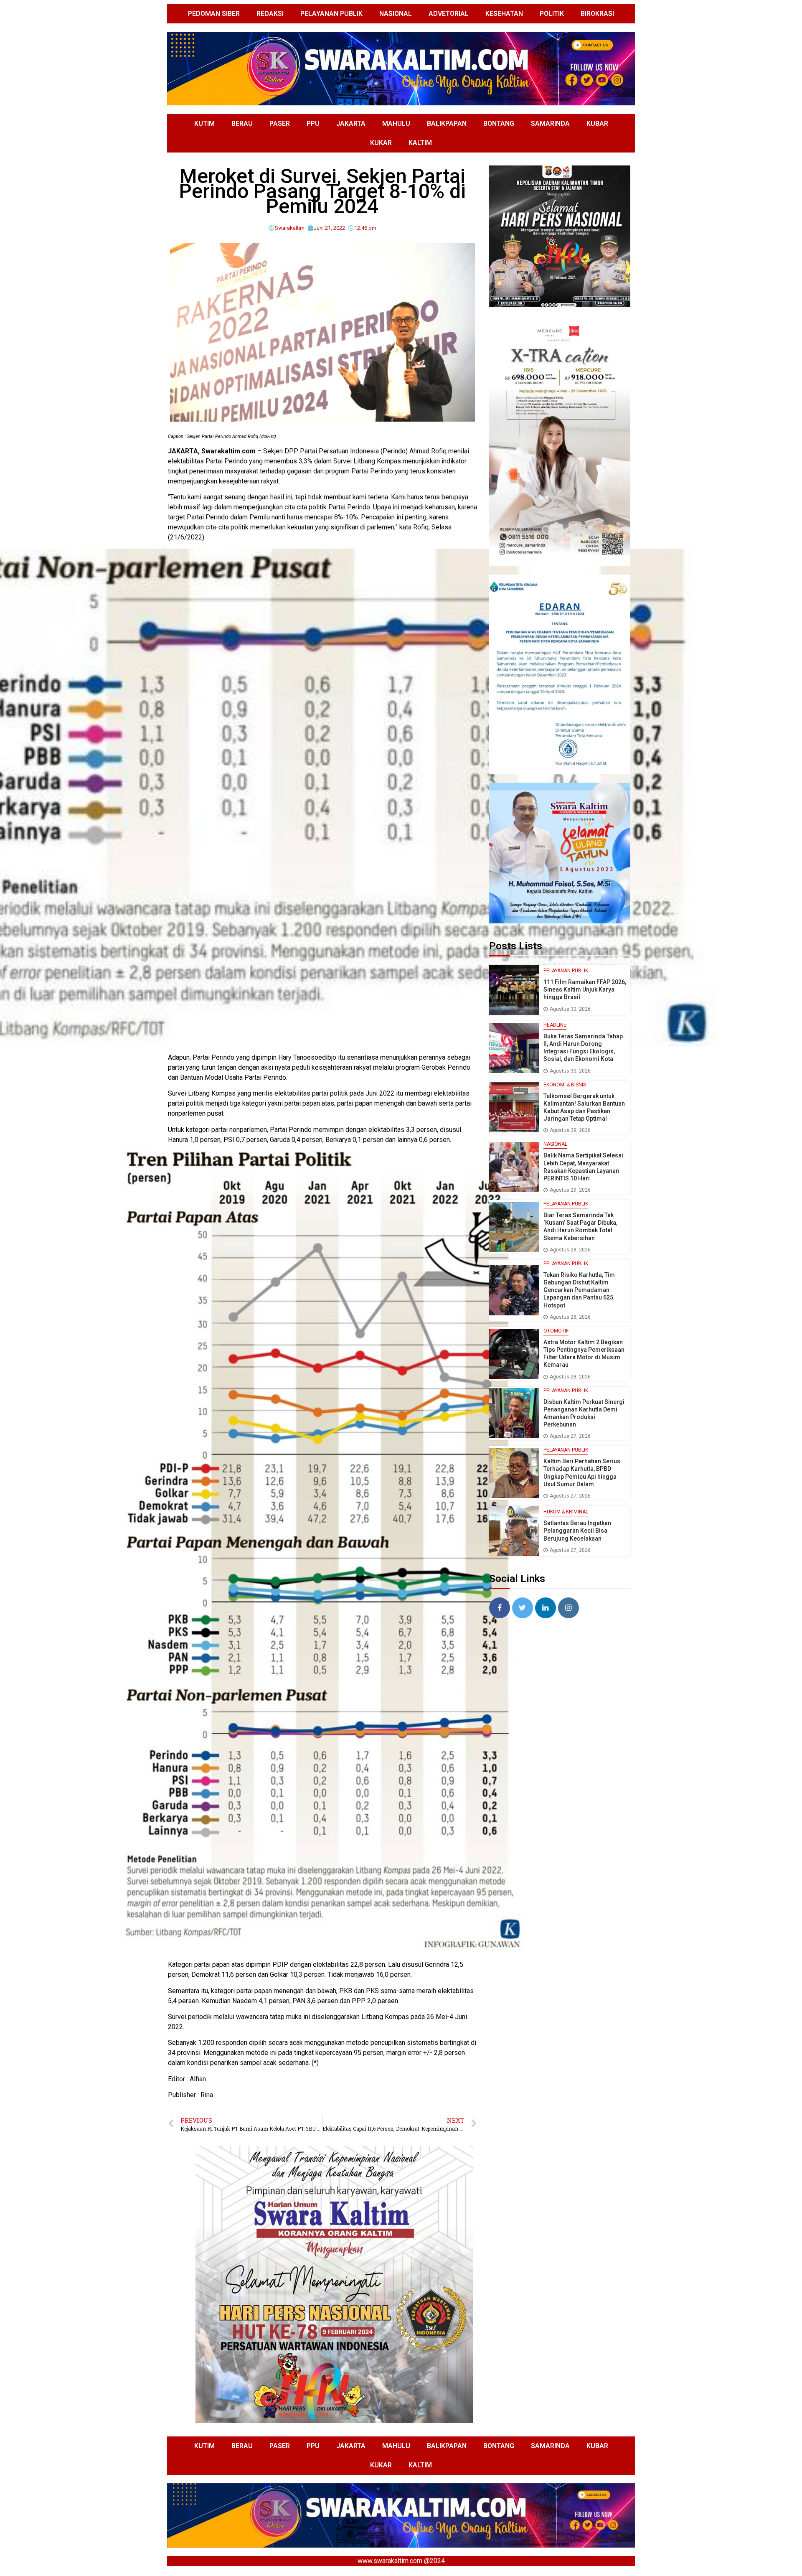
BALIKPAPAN (447, 123)
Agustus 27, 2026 (570, 1436)
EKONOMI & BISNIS (565, 1085)
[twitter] (523, 1608)
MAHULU (396, 123)
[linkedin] (546, 1608)
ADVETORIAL (449, 14)
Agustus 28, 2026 (570, 1250)
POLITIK (552, 14)
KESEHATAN (504, 14)
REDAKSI (270, 14)
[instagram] (569, 1608)
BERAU (242, 123)
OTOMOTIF (556, 1331)
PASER (280, 123)
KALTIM (420, 143)
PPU (313, 123)
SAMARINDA (550, 123)
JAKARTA (351, 123)
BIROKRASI (597, 14)
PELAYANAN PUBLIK (331, 14)
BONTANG (499, 123)
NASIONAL (396, 14)
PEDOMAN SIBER (214, 14)
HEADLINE (555, 1025)
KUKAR (381, 143)
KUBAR (597, 123)
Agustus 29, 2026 (570, 1130)
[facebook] (500, 1608)
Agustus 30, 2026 (570, 1009)
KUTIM (204, 123)
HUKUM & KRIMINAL (566, 1512)
